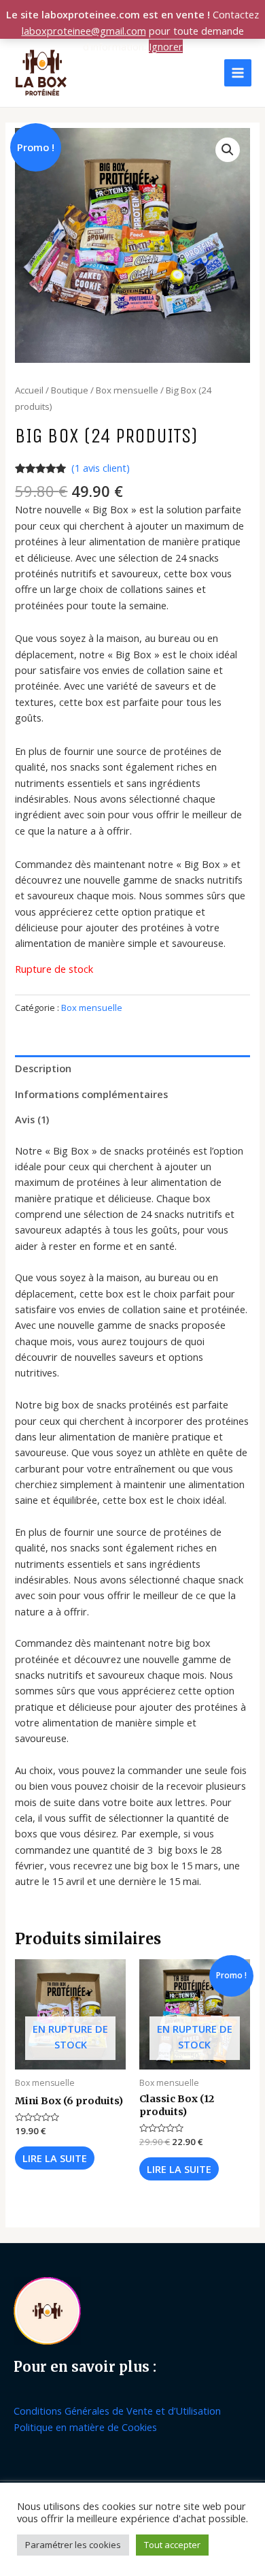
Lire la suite (55, 2158)
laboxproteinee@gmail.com (84, 31)
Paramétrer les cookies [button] (73, 2545)
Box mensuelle (127, 390)
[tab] (132, 1068)
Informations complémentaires (91, 1094)
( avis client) (101, 468)
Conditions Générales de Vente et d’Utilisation (117, 2411)
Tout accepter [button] (172, 2545)
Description (43, 1068)
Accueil (29, 390)
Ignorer (166, 46)
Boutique (70, 390)
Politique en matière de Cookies (85, 2427)
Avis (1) (32, 1119)
